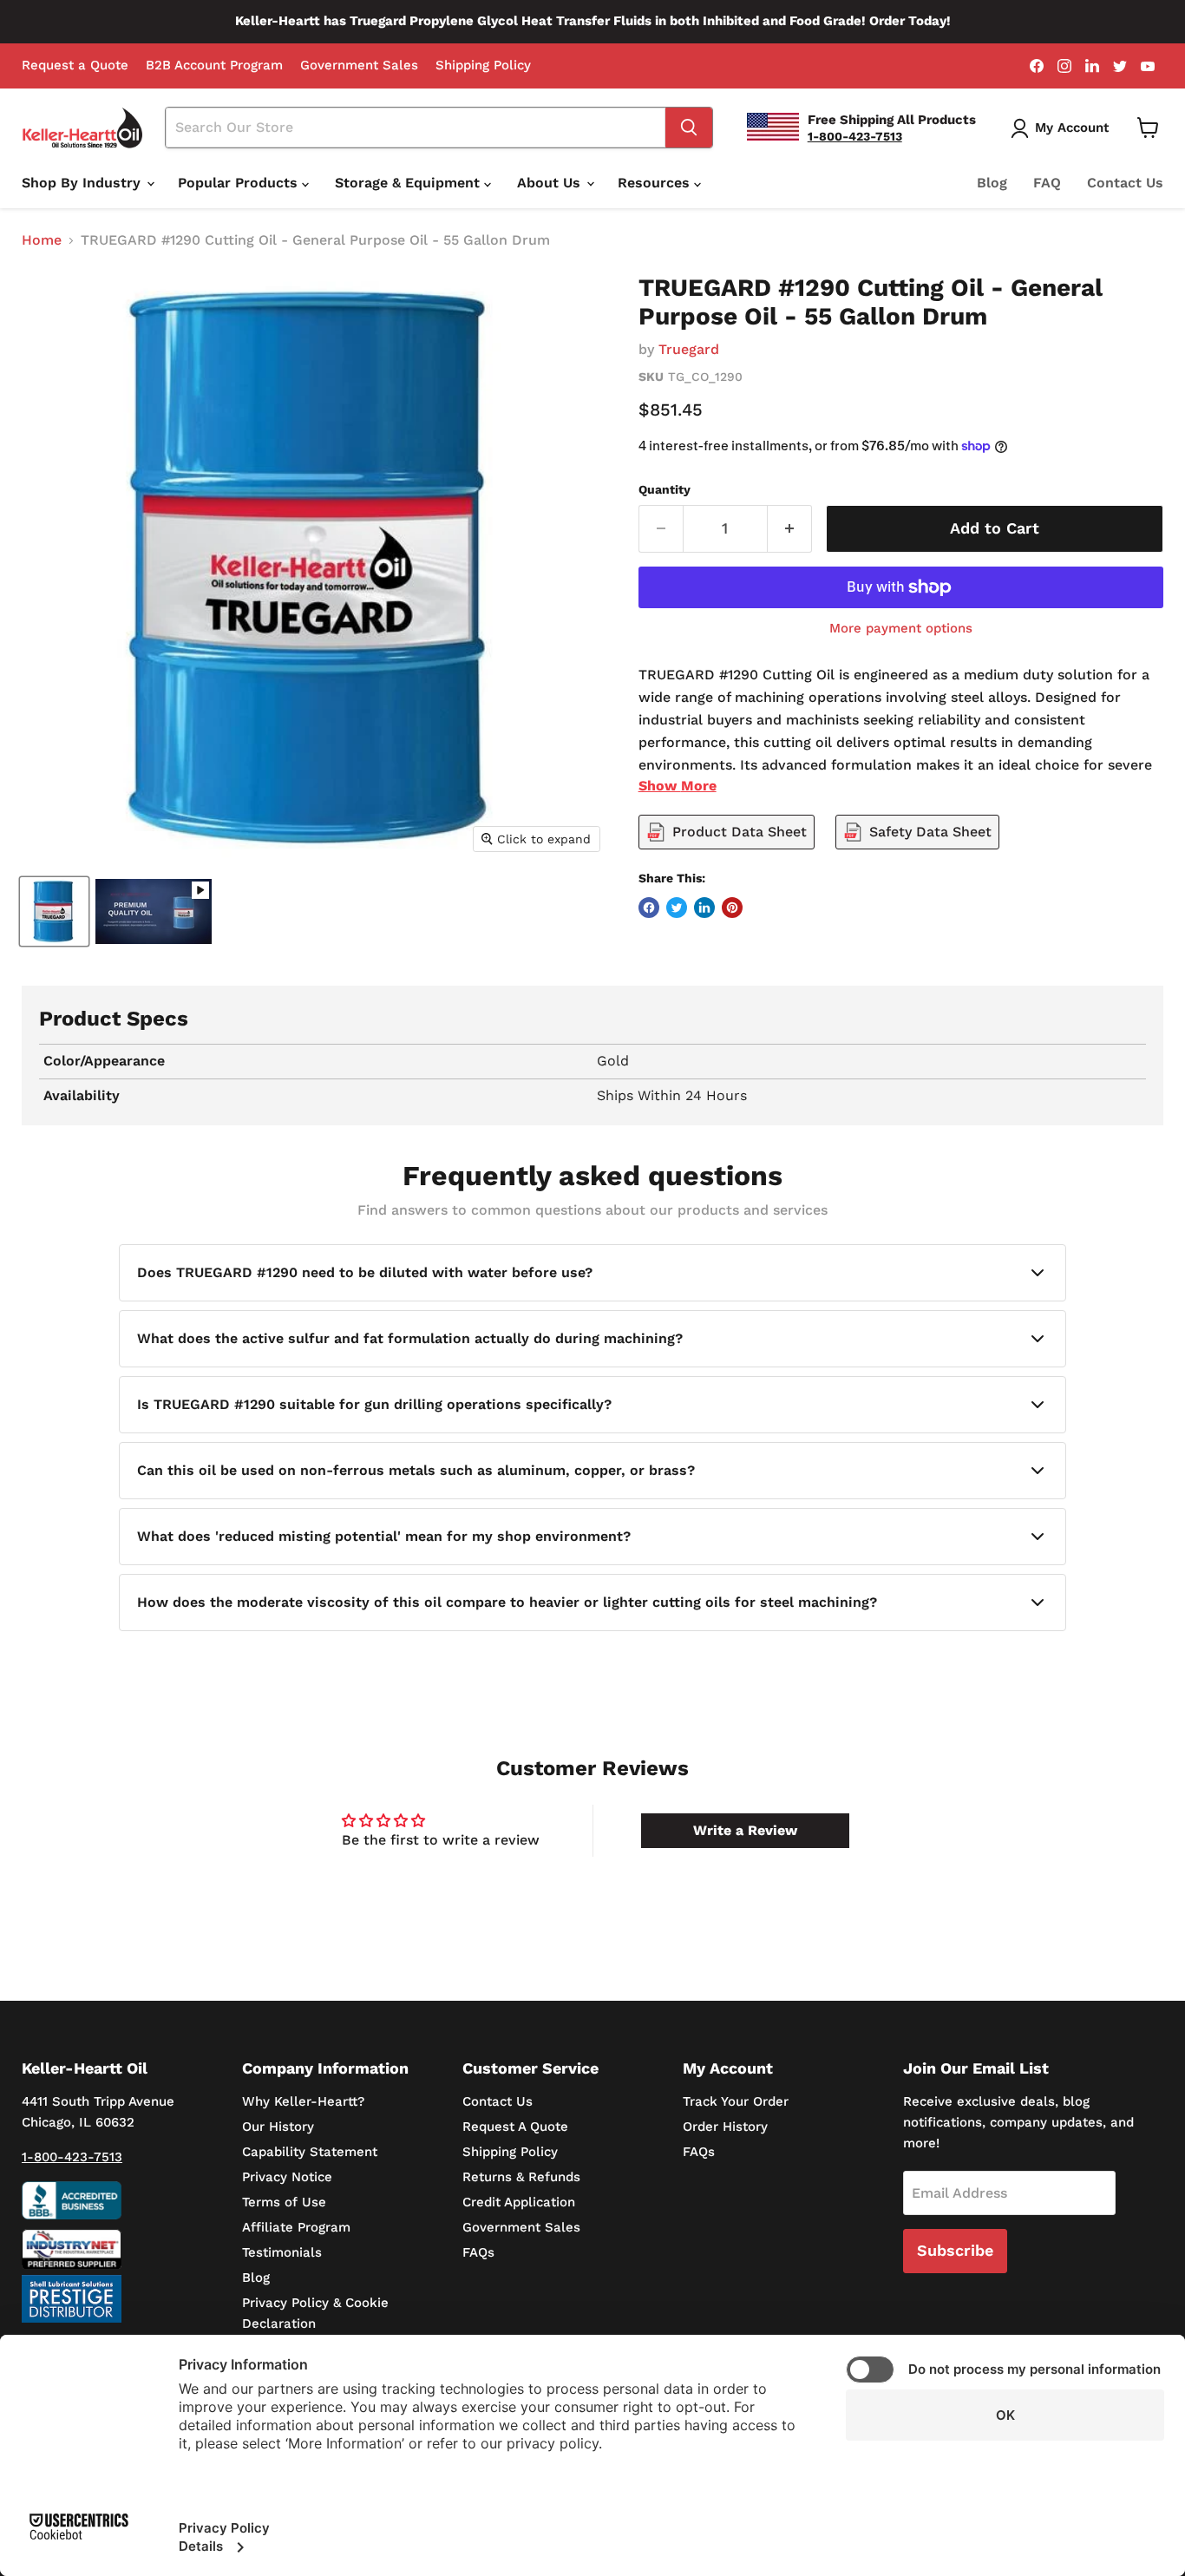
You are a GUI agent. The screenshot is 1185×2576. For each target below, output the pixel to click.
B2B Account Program (214, 66)
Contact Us (1125, 183)
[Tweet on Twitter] (677, 908)
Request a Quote (75, 66)
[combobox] (416, 128)
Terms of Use (284, 2202)
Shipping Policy (483, 66)
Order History (725, 2127)
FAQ (1047, 183)
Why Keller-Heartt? (303, 2101)
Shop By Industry (83, 183)
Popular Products (240, 183)
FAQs (478, 2252)
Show (678, 786)
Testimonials (282, 2252)
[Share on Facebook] (649, 908)
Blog (992, 183)
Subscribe (955, 2250)
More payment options (901, 629)
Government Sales (359, 66)
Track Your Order (736, 2101)
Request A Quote (515, 2127)
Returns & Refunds (521, 2177)
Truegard (689, 349)
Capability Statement (310, 2152)
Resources (656, 183)
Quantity (665, 489)
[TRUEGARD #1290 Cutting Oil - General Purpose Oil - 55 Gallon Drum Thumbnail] (54, 911)
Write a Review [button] (745, 1830)
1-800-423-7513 (72, 2157)
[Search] (689, 128)
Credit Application (519, 2202)
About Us (551, 183)
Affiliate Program (296, 2227)
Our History (278, 2127)
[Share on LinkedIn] (704, 908)
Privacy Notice (287, 2177)
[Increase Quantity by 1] (790, 529)
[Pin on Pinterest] (732, 908)
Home (42, 240)
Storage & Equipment (409, 183)
